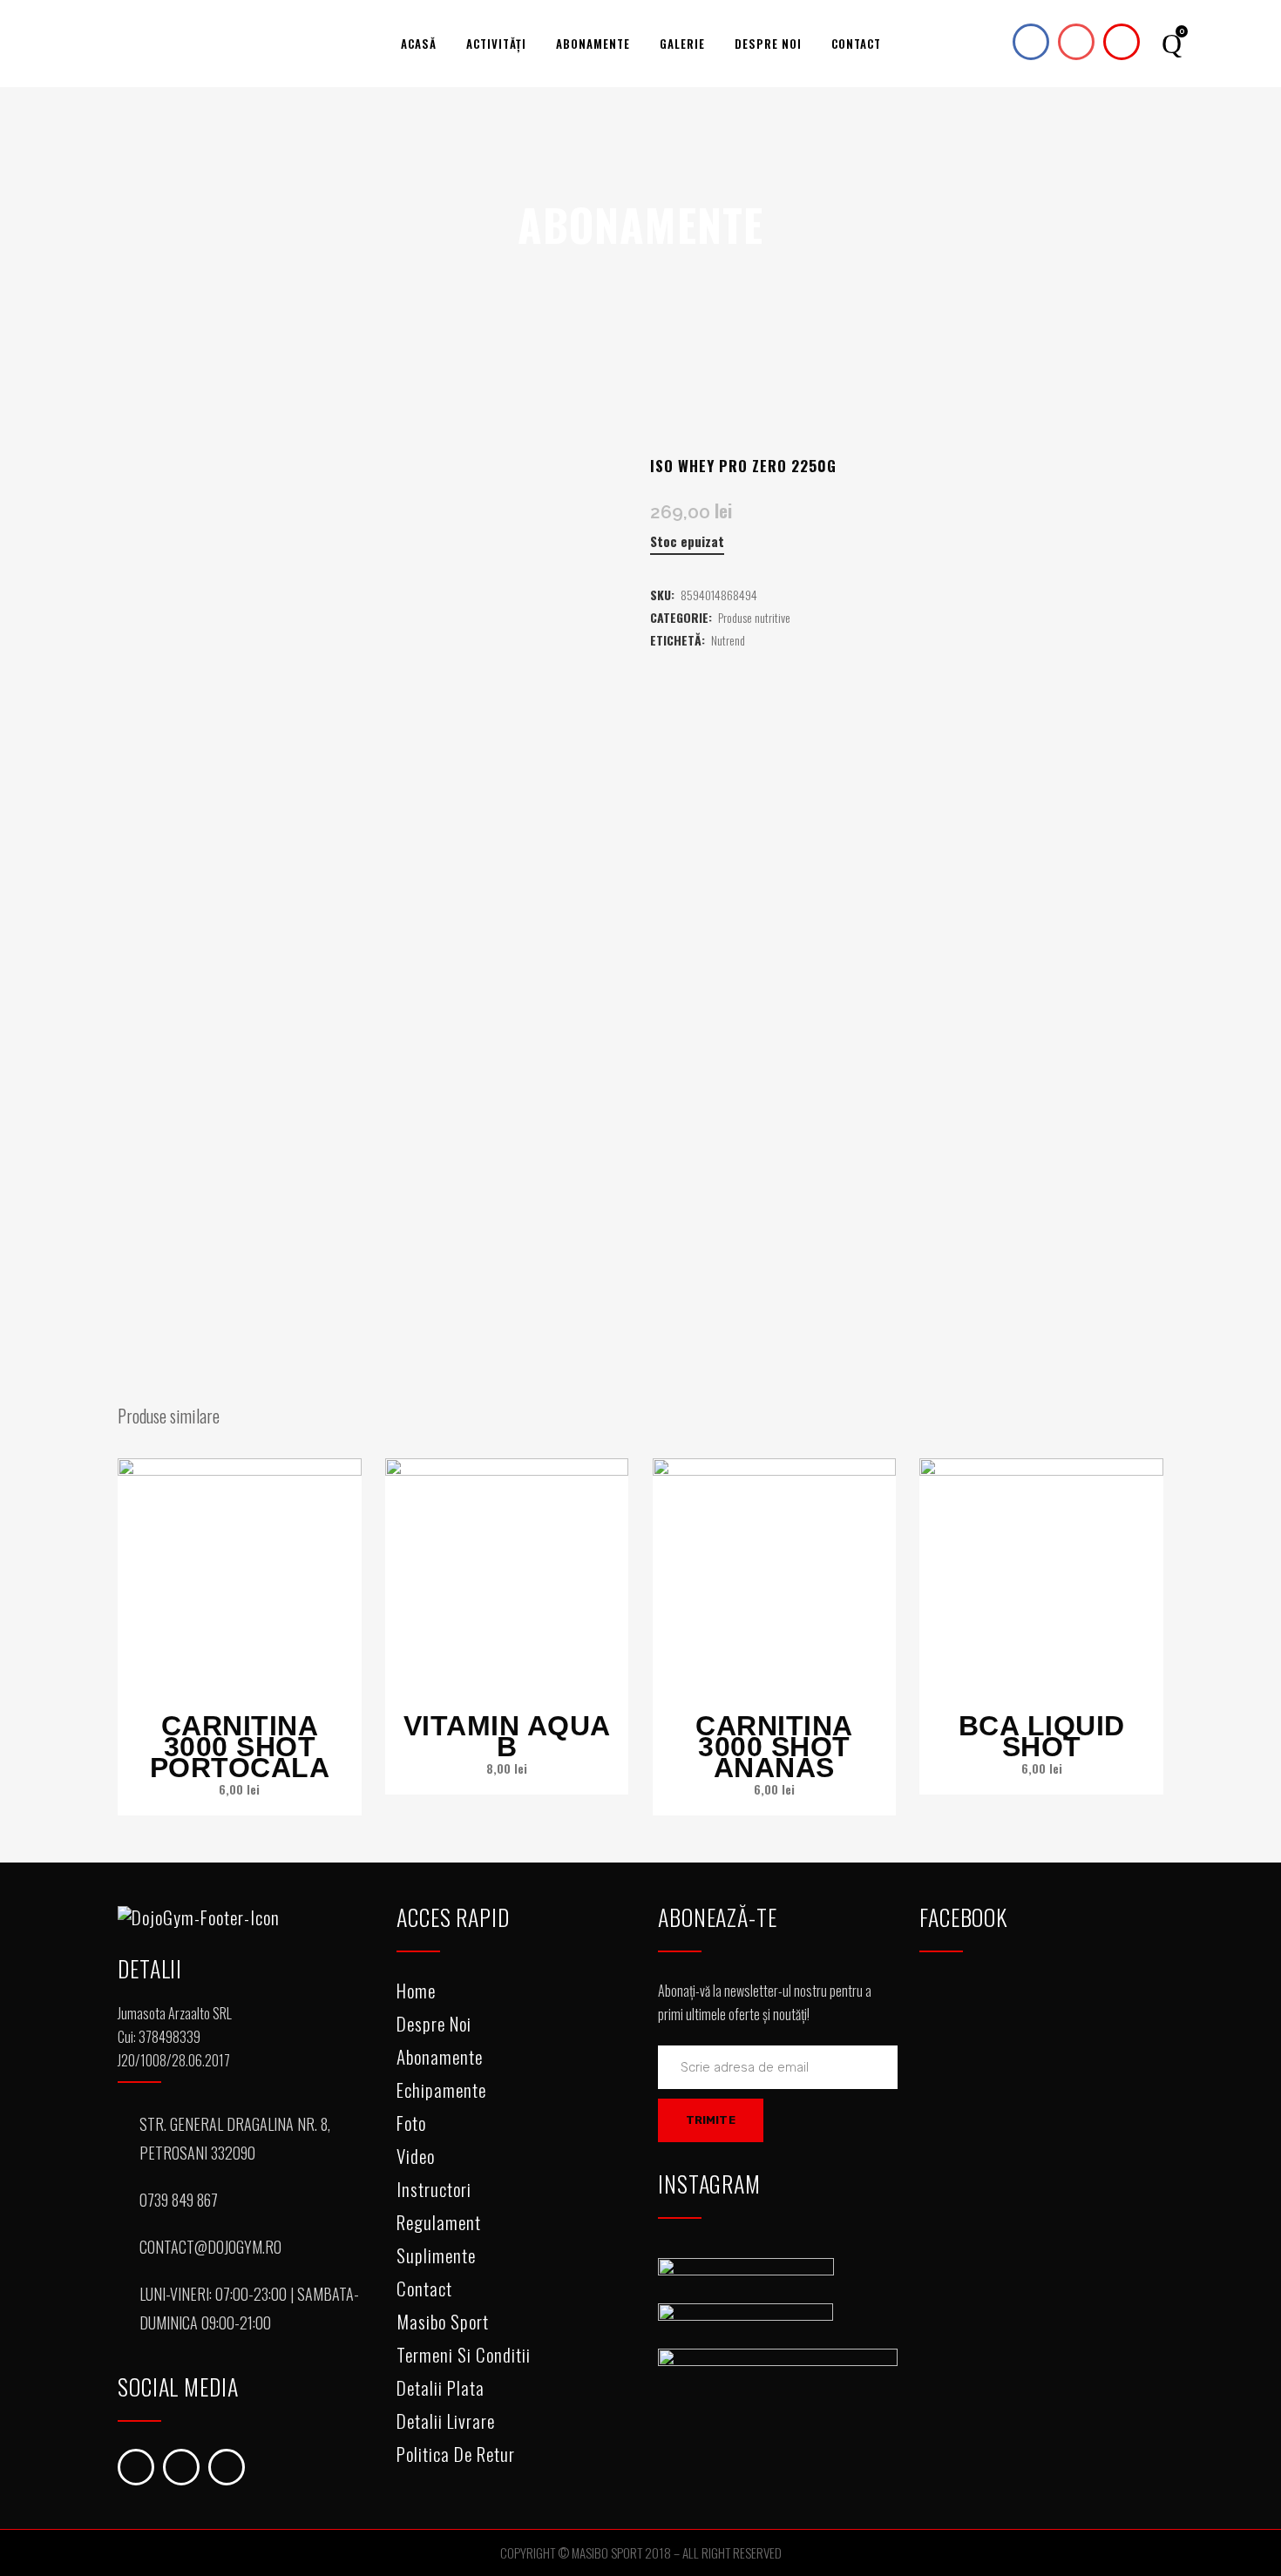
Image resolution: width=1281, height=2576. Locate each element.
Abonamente (440, 2056)
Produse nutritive (754, 617)
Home (416, 1990)
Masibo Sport (443, 2321)
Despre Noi (434, 2023)
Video (416, 2156)
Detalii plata (441, 2387)
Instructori (434, 2189)
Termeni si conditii (464, 2354)
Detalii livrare (446, 2420)
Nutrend (728, 640)
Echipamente (441, 2089)
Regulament (439, 2222)
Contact (424, 2288)
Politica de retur (456, 2454)
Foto (411, 2123)
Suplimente (436, 2255)
